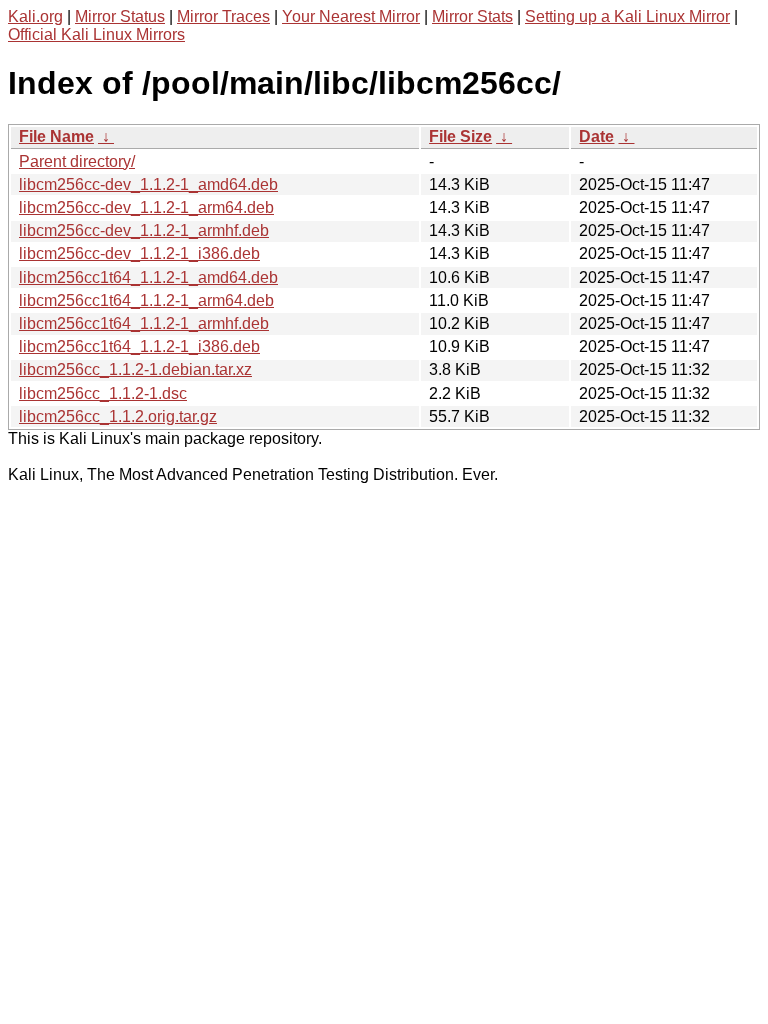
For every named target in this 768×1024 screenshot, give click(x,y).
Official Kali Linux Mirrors (96, 34)
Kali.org (35, 16)
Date (596, 136)
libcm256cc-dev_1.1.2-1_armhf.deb (144, 230)
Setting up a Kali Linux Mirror (627, 16)
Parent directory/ (77, 161)
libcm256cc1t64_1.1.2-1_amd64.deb (148, 277)
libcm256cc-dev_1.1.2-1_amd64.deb (148, 184)
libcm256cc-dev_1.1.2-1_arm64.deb (146, 207)
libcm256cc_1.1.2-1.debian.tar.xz (135, 369)
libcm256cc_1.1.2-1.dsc (103, 393)
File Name (56, 136)
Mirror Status (120, 16)
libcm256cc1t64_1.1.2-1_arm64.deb (146, 300)
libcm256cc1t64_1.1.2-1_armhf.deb (144, 323)
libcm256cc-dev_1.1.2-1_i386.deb (139, 253)
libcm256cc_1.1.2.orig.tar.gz (118, 416)
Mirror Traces (223, 16)
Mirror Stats (472, 16)
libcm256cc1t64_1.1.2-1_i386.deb (139, 346)
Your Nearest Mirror (351, 16)
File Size (460, 136)
